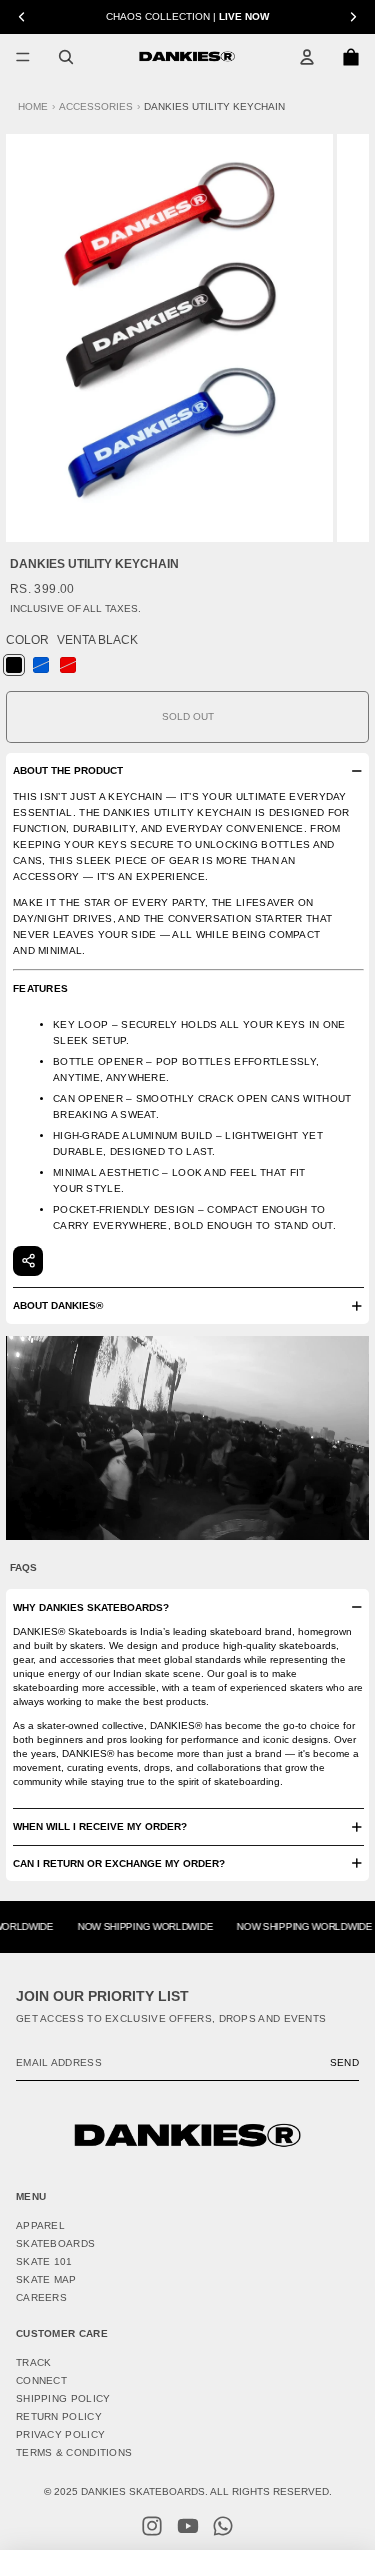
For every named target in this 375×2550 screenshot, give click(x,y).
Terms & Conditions (74, 2452)
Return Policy (59, 2416)
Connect (41, 2380)
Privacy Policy (60, 2434)
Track (34, 2362)
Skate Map (46, 2279)
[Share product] (28, 1261)
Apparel (40, 2225)
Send (344, 2062)
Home (33, 106)
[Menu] (23, 57)
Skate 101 (44, 2261)
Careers (41, 2297)
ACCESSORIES (96, 106)
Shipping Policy (63, 2398)
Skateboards (55, 2243)
